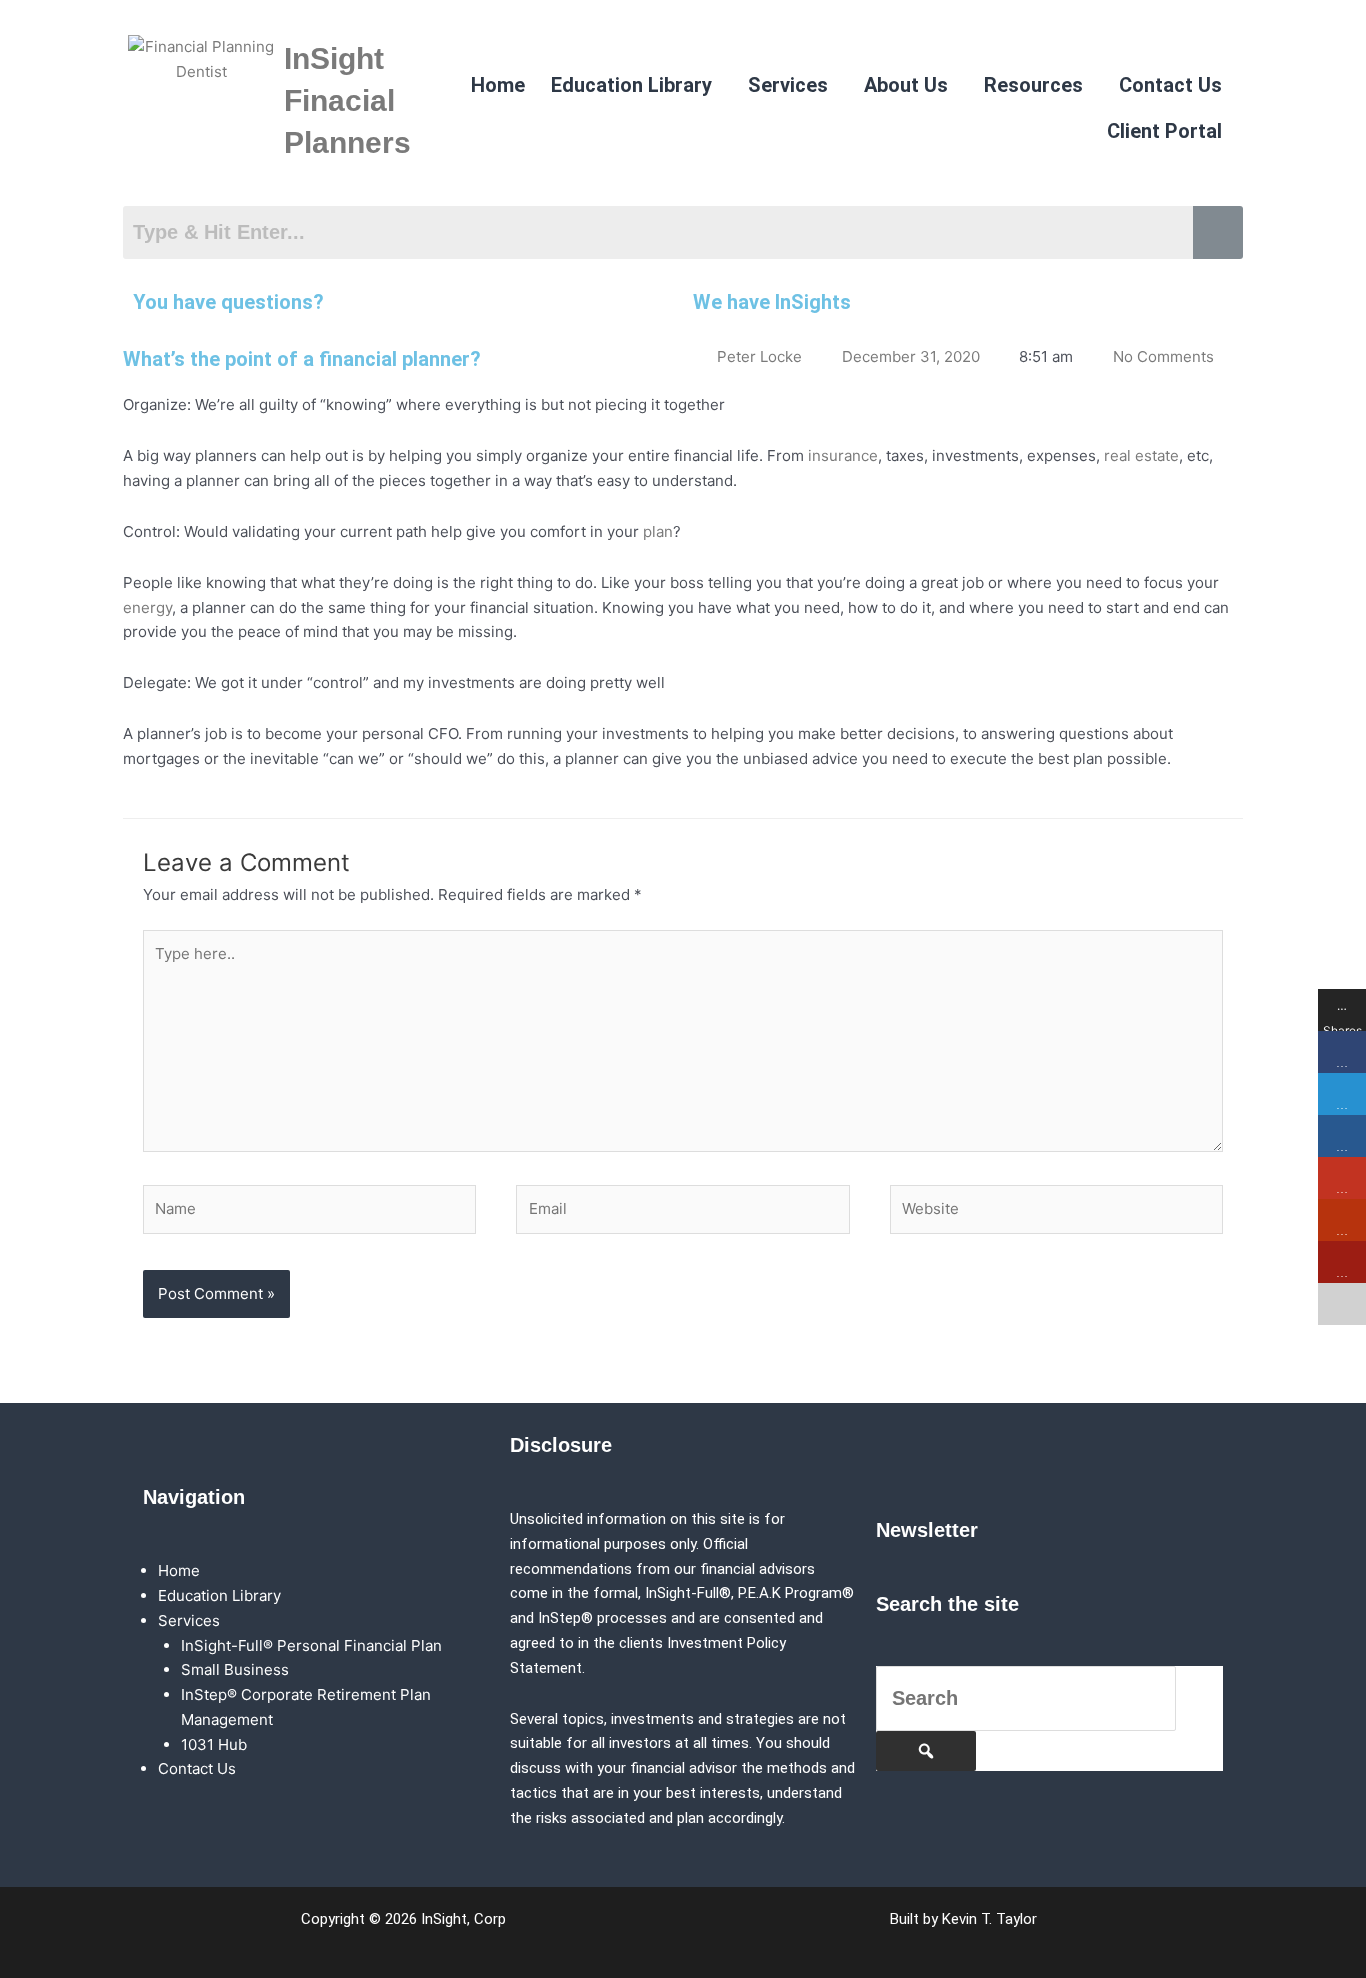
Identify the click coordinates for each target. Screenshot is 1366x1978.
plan (658, 531)
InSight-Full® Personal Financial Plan (311, 1645)
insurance (843, 455)
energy (147, 607)
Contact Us (1170, 85)
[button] (636, 85)
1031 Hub (214, 1744)
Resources (1033, 85)
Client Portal (1164, 131)
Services (788, 85)
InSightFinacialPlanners (347, 100)
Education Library (631, 85)
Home (498, 85)
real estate (1141, 455)
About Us (906, 85)
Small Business (235, 1669)
